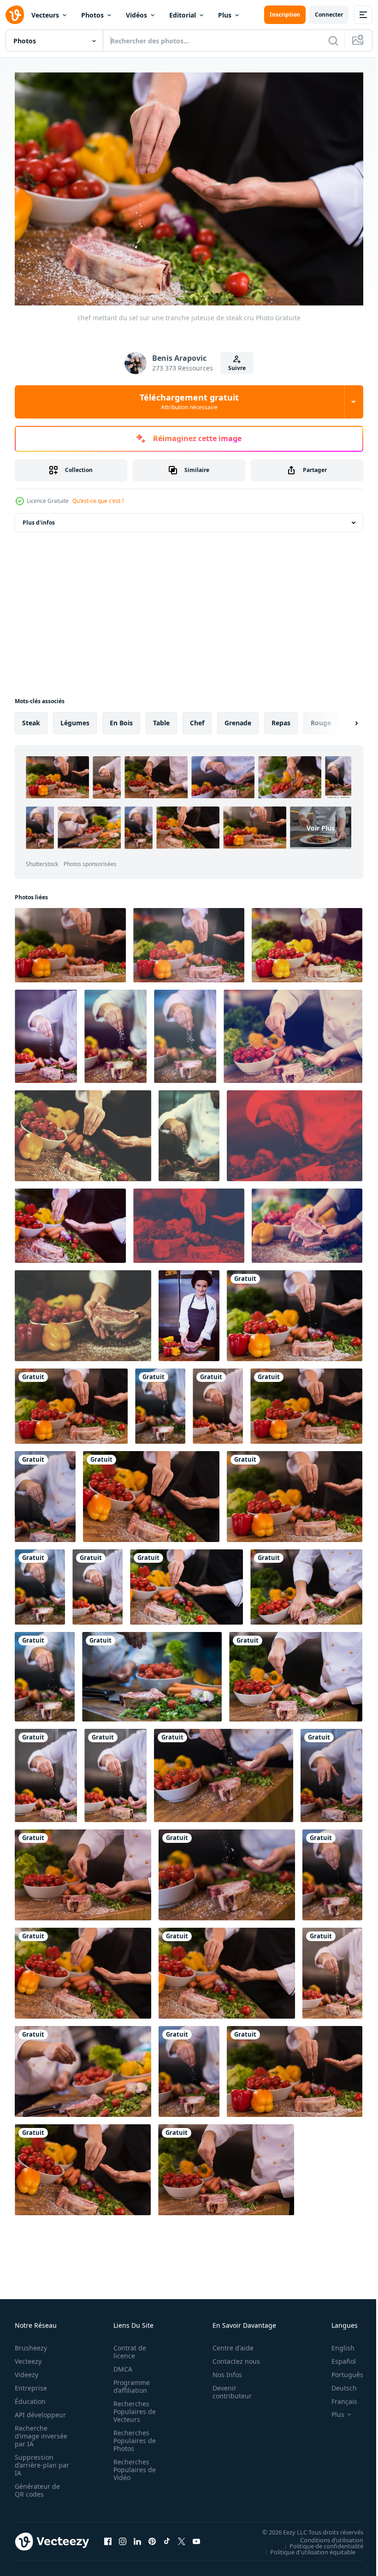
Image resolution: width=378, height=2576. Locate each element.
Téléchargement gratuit (189, 401)
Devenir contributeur (227, 2387)
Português (340, 2370)
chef (197, 718)
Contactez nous (231, 2357)
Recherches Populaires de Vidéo (132, 2465)
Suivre (237, 368)
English (336, 2343)
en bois (121, 718)
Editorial (183, 15)
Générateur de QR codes (37, 2486)
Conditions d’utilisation (325, 2535)
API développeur (40, 2410)
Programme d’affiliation (129, 2382)
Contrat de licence (127, 2347)
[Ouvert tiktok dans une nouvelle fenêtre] (167, 2537)
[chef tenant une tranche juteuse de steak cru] (307, 1221)
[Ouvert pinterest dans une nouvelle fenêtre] (152, 2537)
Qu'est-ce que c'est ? (98, 501)
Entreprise (31, 2383)
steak (31, 718)
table (161, 718)
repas (281, 718)
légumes (75, 718)
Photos (92, 15)
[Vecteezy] (15, 15)
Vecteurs (45, 15)
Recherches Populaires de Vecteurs (132, 2407)
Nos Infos (222, 2370)
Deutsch (337, 2383)
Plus (225, 15)
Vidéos (136, 15)
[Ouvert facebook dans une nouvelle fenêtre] (108, 2537)
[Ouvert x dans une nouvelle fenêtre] (182, 2537)
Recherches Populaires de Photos (132, 2436)
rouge (321, 718)
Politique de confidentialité (319, 2541)
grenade (238, 718)
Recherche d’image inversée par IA (38, 2431)
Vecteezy (28, 2357)
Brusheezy (31, 2343)
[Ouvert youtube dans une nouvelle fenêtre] (196, 2537)
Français (337, 2397)
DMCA (120, 2364)
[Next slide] (342, 718)
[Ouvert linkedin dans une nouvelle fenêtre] (137, 2537)
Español (337, 2357)
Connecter (329, 15)
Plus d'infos (39, 518)
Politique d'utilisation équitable (306, 2547)
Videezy (27, 2370)
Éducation (30, 2397)
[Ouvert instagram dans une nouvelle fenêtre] (123, 2537)
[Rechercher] (333, 41)
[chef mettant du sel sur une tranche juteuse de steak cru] (70, 941)
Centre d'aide (228, 2343)
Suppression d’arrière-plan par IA (36, 2460)
